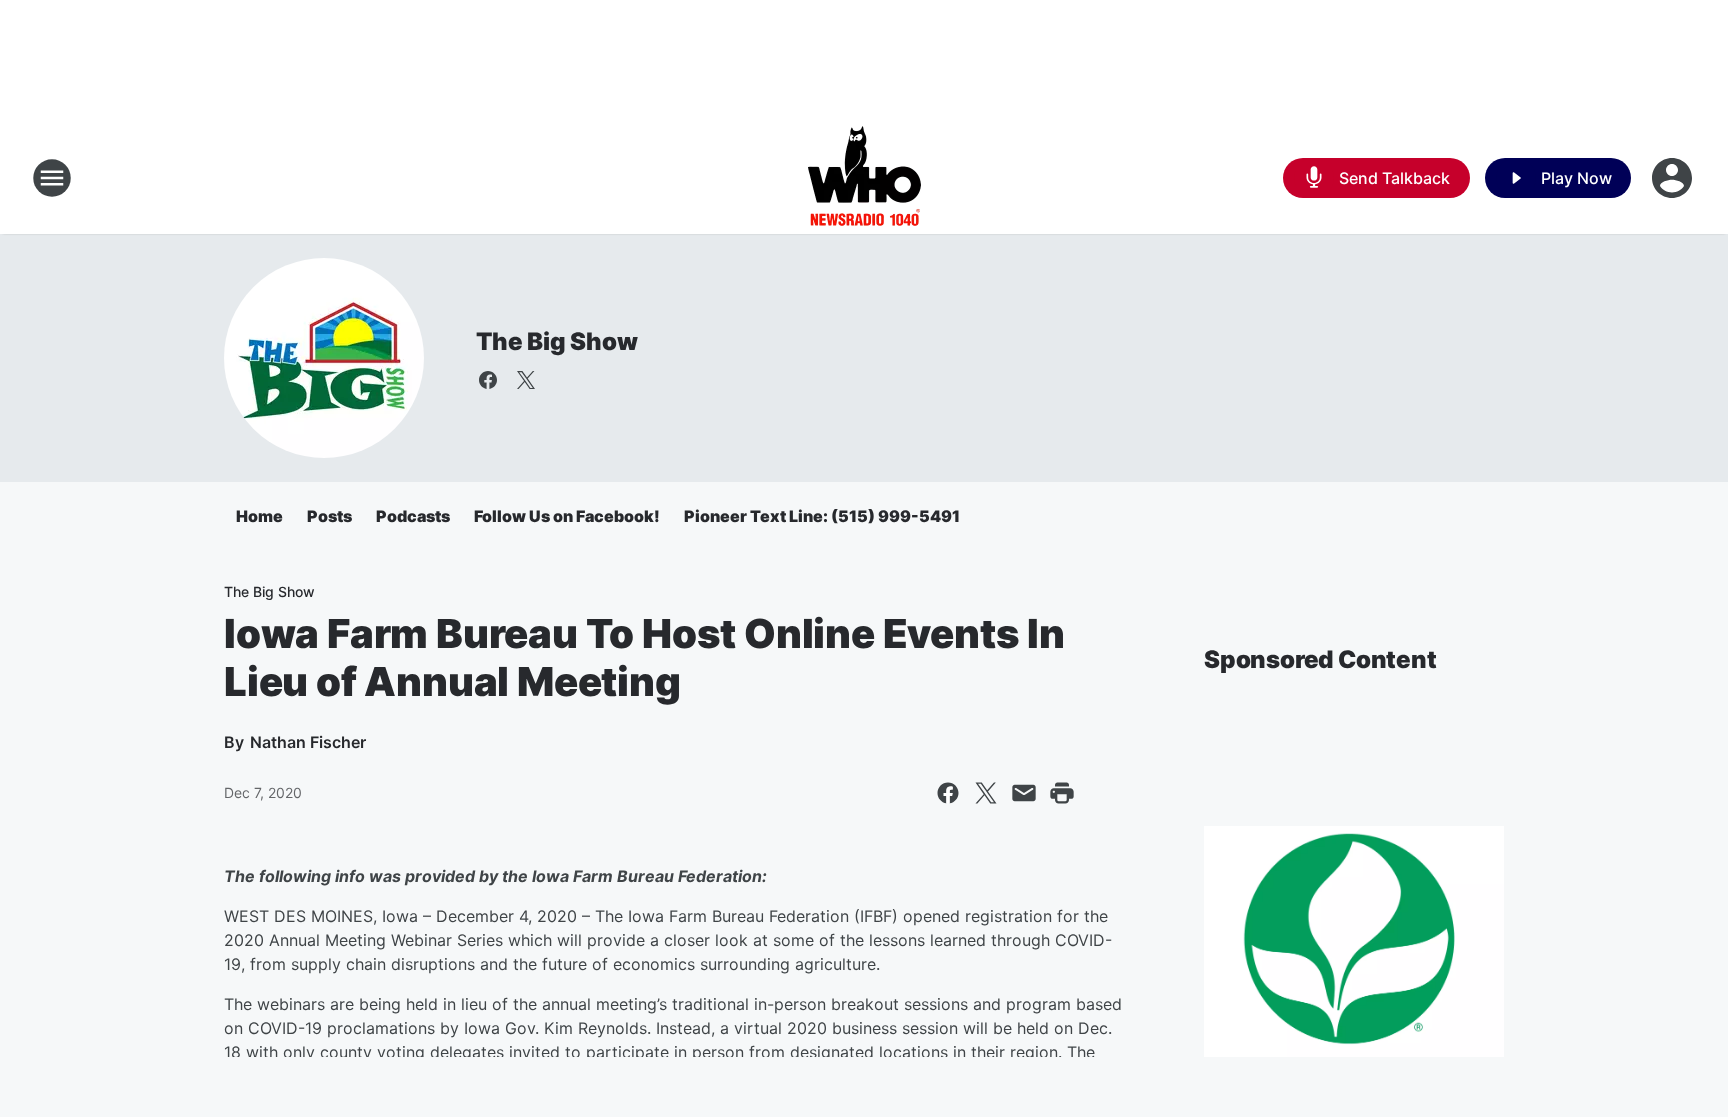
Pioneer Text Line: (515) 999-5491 (822, 516)
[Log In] (1674, 178)
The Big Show (557, 341)
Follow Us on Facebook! (567, 516)
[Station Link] (864, 178)
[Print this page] (1062, 793)
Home (259, 516)
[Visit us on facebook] (488, 380)
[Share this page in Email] (1024, 793)
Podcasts (413, 516)
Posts (329, 516)
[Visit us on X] (526, 380)
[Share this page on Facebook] (948, 793)
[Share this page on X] (986, 793)
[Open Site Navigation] (52, 178)
